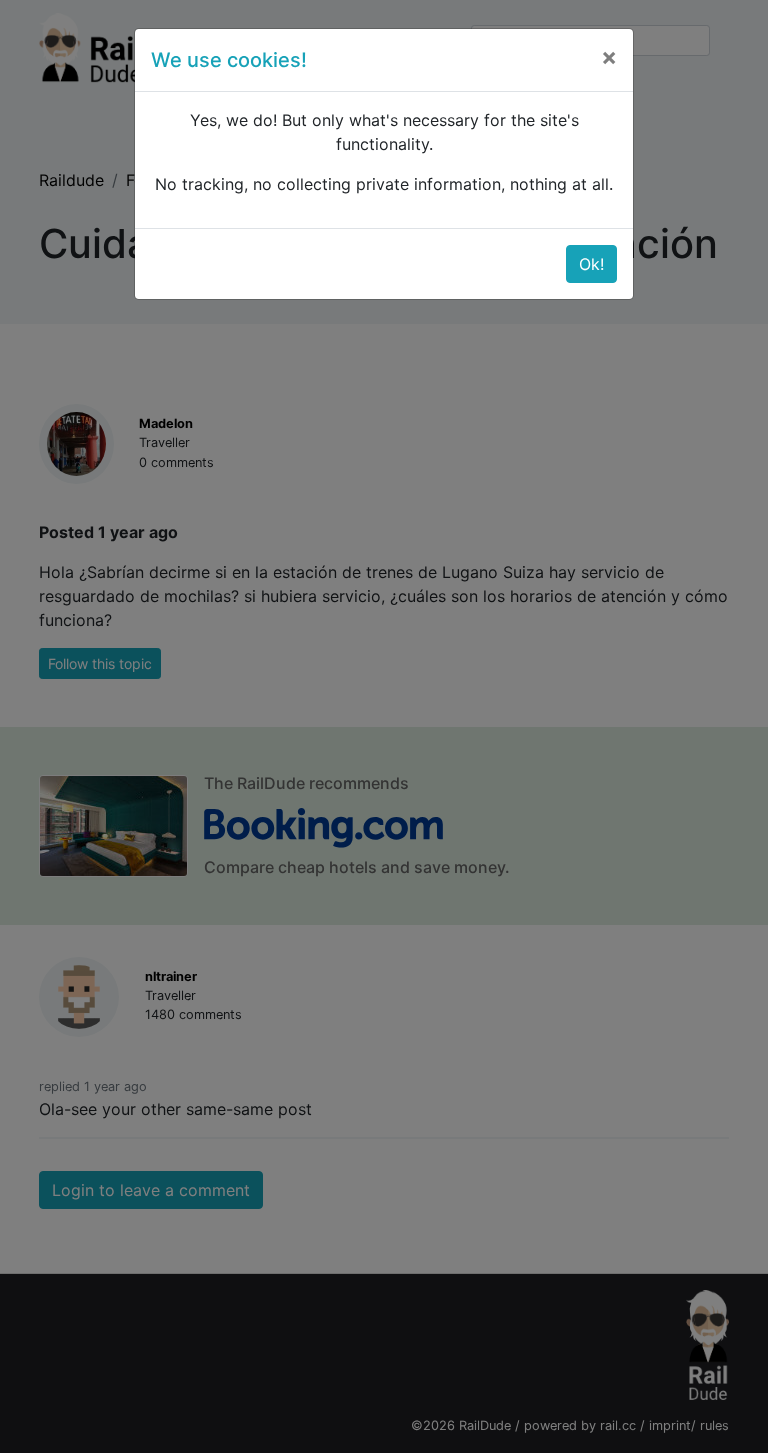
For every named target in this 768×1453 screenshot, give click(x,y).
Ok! (591, 264)
